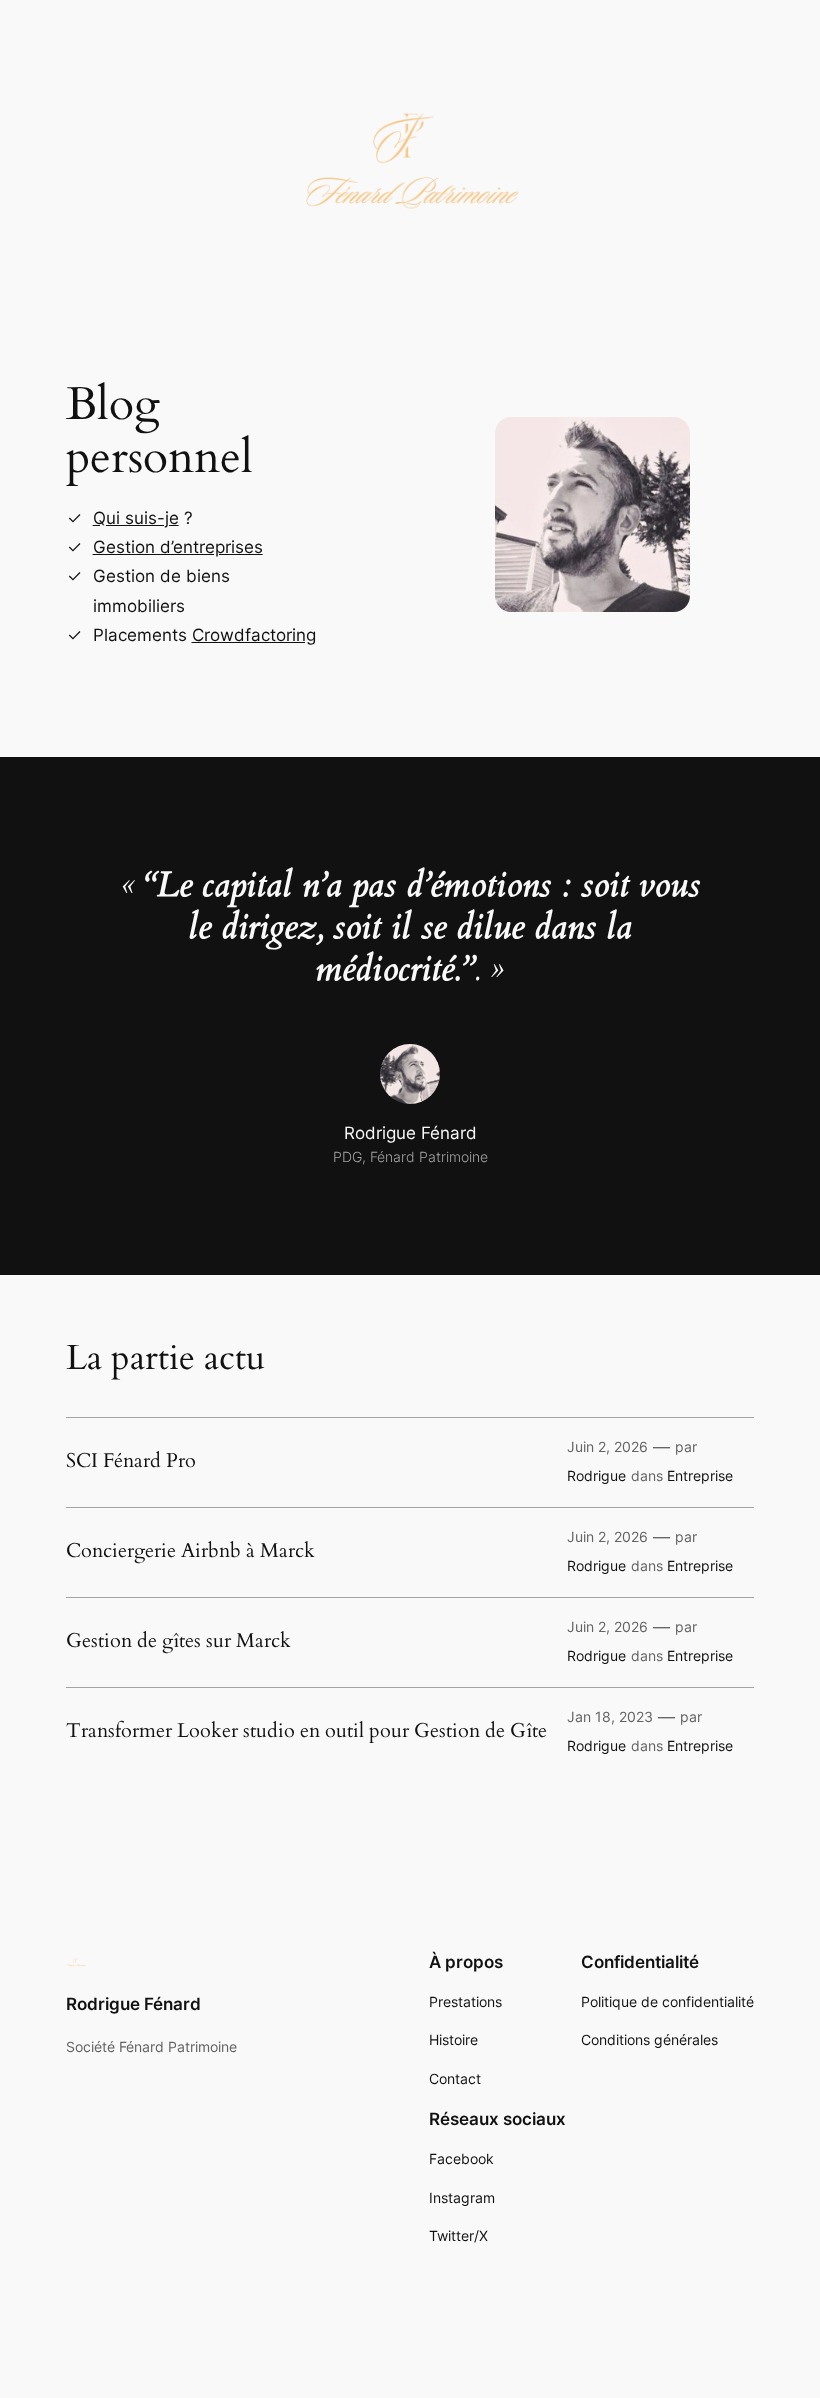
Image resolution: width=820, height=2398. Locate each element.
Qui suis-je (136, 518)
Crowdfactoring (254, 635)
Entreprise (700, 1475)
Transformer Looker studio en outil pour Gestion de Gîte (306, 1731)
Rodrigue (596, 1475)
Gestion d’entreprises (178, 547)
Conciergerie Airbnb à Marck (190, 1551)
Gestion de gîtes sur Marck (178, 1641)
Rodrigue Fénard (133, 2004)
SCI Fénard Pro (131, 1461)
